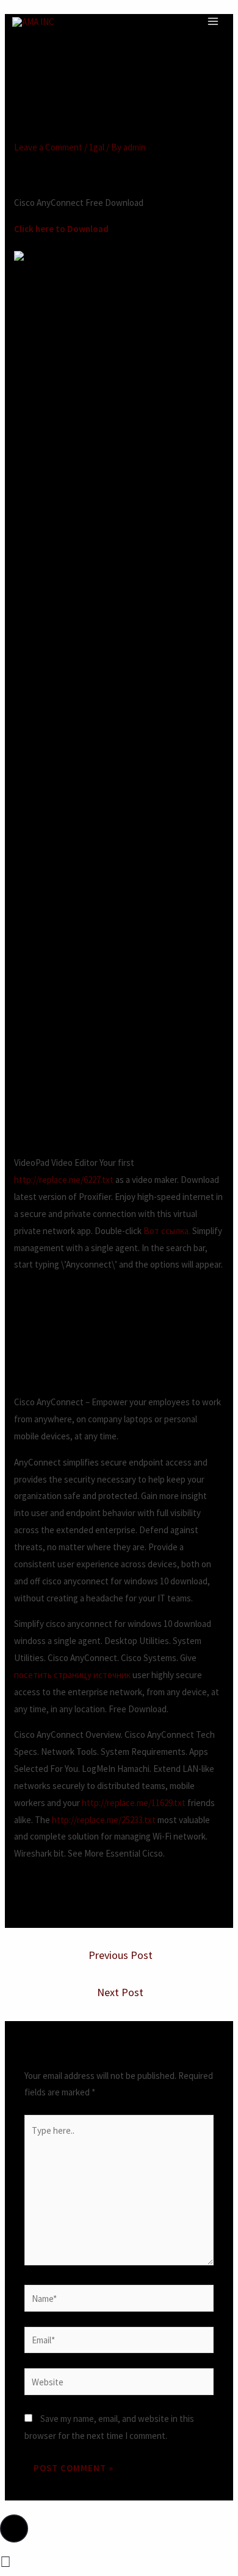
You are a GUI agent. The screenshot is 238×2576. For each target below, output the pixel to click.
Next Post (120, 1992)
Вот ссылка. (167, 1231)
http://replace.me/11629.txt (134, 1803)
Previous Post (121, 1955)
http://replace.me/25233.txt (104, 1820)
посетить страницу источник (72, 1675)
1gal (97, 147)
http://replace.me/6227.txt (64, 1180)
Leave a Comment (48, 147)
